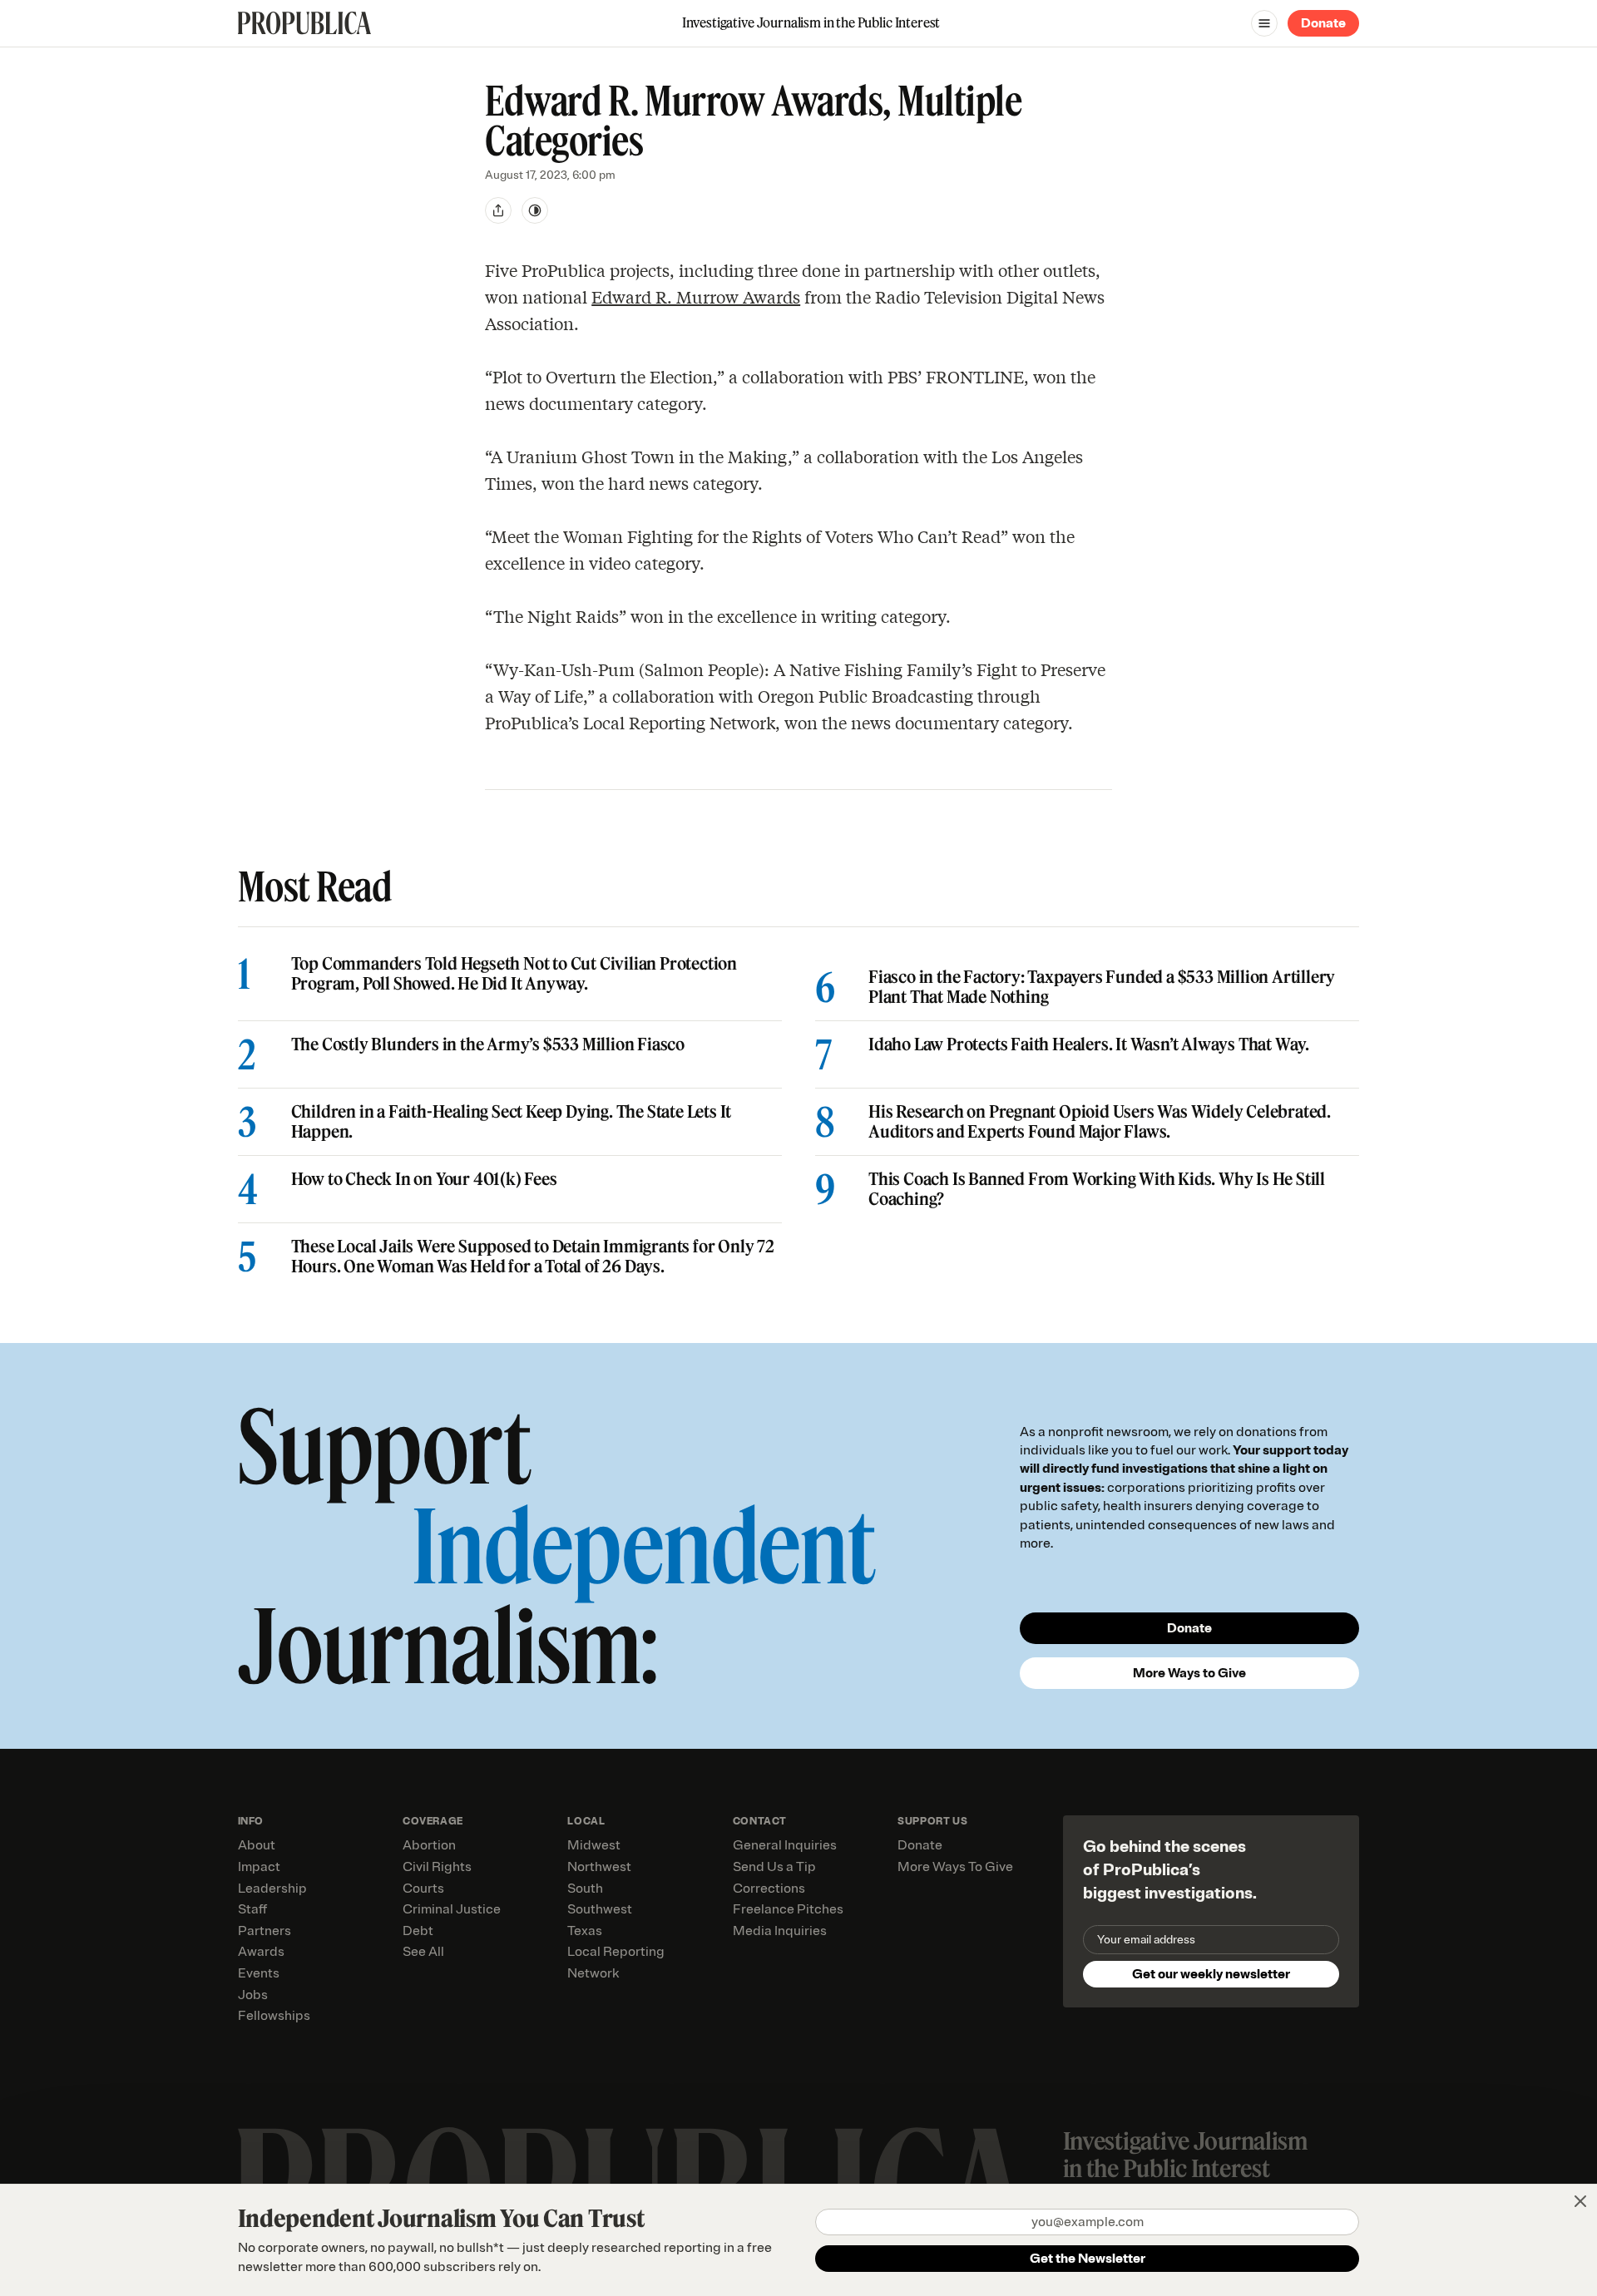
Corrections (769, 1889)
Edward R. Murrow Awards (696, 296)
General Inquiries (785, 1845)
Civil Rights (437, 1867)
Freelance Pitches (788, 1909)
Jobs (253, 1995)
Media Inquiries (780, 1931)
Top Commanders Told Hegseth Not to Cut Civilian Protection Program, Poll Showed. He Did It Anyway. (514, 974)
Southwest (600, 1909)
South (585, 1889)
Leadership (272, 1889)
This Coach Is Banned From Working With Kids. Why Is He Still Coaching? (1097, 1189)
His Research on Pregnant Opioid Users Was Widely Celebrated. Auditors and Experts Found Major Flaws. (1100, 1122)
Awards (261, 1952)
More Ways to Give (1189, 1673)
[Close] (1580, 2201)
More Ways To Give (955, 1867)
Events (259, 1973)
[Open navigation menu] (1264, 23)
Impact (259, 1867)
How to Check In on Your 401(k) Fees (424, 1179)
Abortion (429, 1845)
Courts (423, 1889)
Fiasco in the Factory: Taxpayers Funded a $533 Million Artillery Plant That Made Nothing (1102, 987)
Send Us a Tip (774, 1867)
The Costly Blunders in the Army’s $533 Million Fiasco (488, 1044)
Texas (585, 1931)
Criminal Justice (452, 1909)
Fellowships (274, 2016)
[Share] (498, 210)
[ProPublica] (304, 23)
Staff (252, 1909)
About (257, 1845)
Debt (418, 1931)
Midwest (594, 1845)
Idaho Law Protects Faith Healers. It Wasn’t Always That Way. (1089, 1044)
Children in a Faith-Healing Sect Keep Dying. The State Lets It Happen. (512, 1122)
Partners (265, 1931)
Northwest (599, 1867)
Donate (1323, 23)
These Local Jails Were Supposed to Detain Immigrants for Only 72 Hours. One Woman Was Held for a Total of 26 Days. (533, 1257)
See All (423, 1952)
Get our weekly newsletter (1211, 1974)
